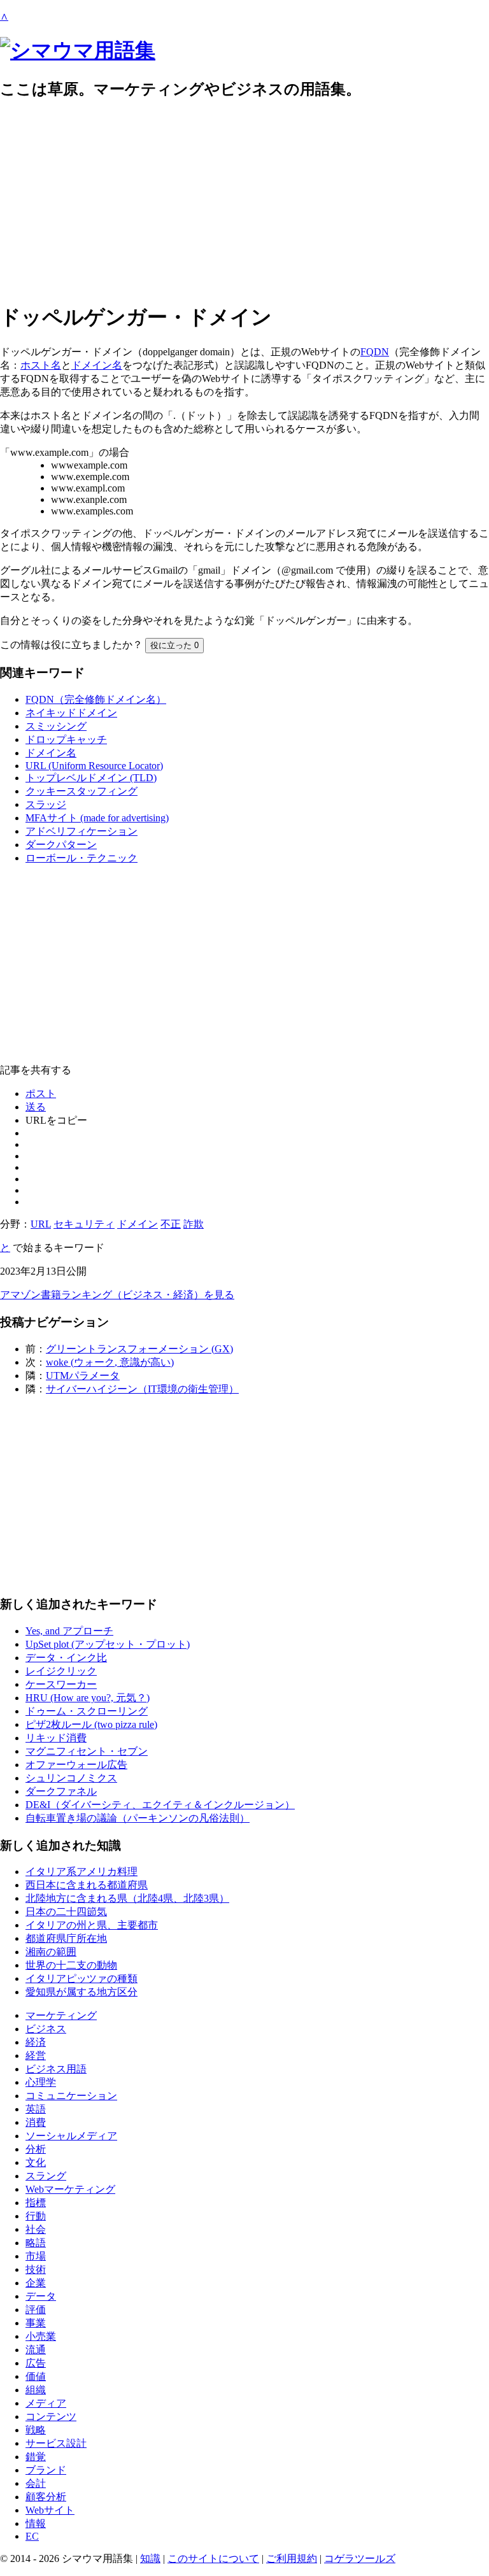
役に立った (174, 645)
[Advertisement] (244, 201)
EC (32, 2536)
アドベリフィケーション (81, 831)
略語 (36, 2243)
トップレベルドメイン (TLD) (91, 778)
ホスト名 (41, 365)
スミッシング (56, 726)
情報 (36, 2523)
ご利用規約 (292, 2558)
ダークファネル (61, 1791)
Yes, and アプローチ (69, 1631)
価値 (36, 2376)
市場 (36, 2256)
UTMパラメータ (83, 1376)
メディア (46, 2403)
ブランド (46, 2470)
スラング (46, 2176)
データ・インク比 (66, 1658)
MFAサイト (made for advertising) (97, 818)
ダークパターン (61, 845)
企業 (36, 2283)
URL (41, 1224)
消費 (36, 2122)
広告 (36, 2363)
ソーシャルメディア (71, 2136)
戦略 (36, 2430)
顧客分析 (46, 2497)
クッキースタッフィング (81, 791)
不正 (171, 1224)
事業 (36, 2323)
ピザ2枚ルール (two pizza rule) (91, 1724)
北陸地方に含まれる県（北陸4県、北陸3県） (127, 1898)
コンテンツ (51, 2417)
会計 (36, 2483)
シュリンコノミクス (71, 1778)
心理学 (41, 2082)
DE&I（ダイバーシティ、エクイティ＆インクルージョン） (160, 1805)
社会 (36, 2229)
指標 (36, 2203)
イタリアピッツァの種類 (81, 1978)
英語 (36, 2109)
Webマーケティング (70, 2189)
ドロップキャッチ (66, 740)
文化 (36, 2162)
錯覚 (36, 2457)
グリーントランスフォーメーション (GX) (139, 1349)
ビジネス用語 (56, 2069)
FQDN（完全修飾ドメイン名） (96, 699)
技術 (36, 2269)
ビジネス (46, 2029)
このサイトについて (213, 2558)
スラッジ (46, 804)
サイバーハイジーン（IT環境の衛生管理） (142, 1389)
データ (41, 2296)
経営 (36, 2056)
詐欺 (194, 1224)
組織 (36, 2390)
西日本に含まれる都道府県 (87, 1885)
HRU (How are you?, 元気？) (88, 1698)
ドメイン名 (97, 365)
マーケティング (61, 2015)
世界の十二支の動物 (71, 1965)
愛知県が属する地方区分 (81, 1992)
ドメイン (138, 1224)
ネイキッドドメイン (71, 713)
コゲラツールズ (360, 2558)
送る (36, 1107)
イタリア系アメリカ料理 (81, 1872)
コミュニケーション (71, 2096)
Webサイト (50, 2510)
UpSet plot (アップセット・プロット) (108, 1644)
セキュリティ (84, 1224)
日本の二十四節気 (66, 1912)
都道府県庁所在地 (66, 1938)
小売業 (41, 2336)
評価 (36, 2310)
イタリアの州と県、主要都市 (92, 1925)
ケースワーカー (61, 1684)
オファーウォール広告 (76, 1765)
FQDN (375, 352)
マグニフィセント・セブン (87, 1751)
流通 (36, 2350)
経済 (36, 2042)
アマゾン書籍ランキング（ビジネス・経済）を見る (117, 1295)
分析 (36, 2149)
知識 (150, 2558)
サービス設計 (56, 2443)
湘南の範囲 (51, 1952)
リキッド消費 (56, 1738)
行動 (36, 2216)
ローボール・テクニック (81, 858)
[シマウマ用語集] (78, 50)
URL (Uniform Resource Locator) (94, 766)
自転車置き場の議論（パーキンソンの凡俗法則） (138, 1818)
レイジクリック (61, 1671)
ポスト (41, 1093)
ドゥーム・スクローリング (87, 1711)
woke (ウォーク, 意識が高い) (110, 1362)
